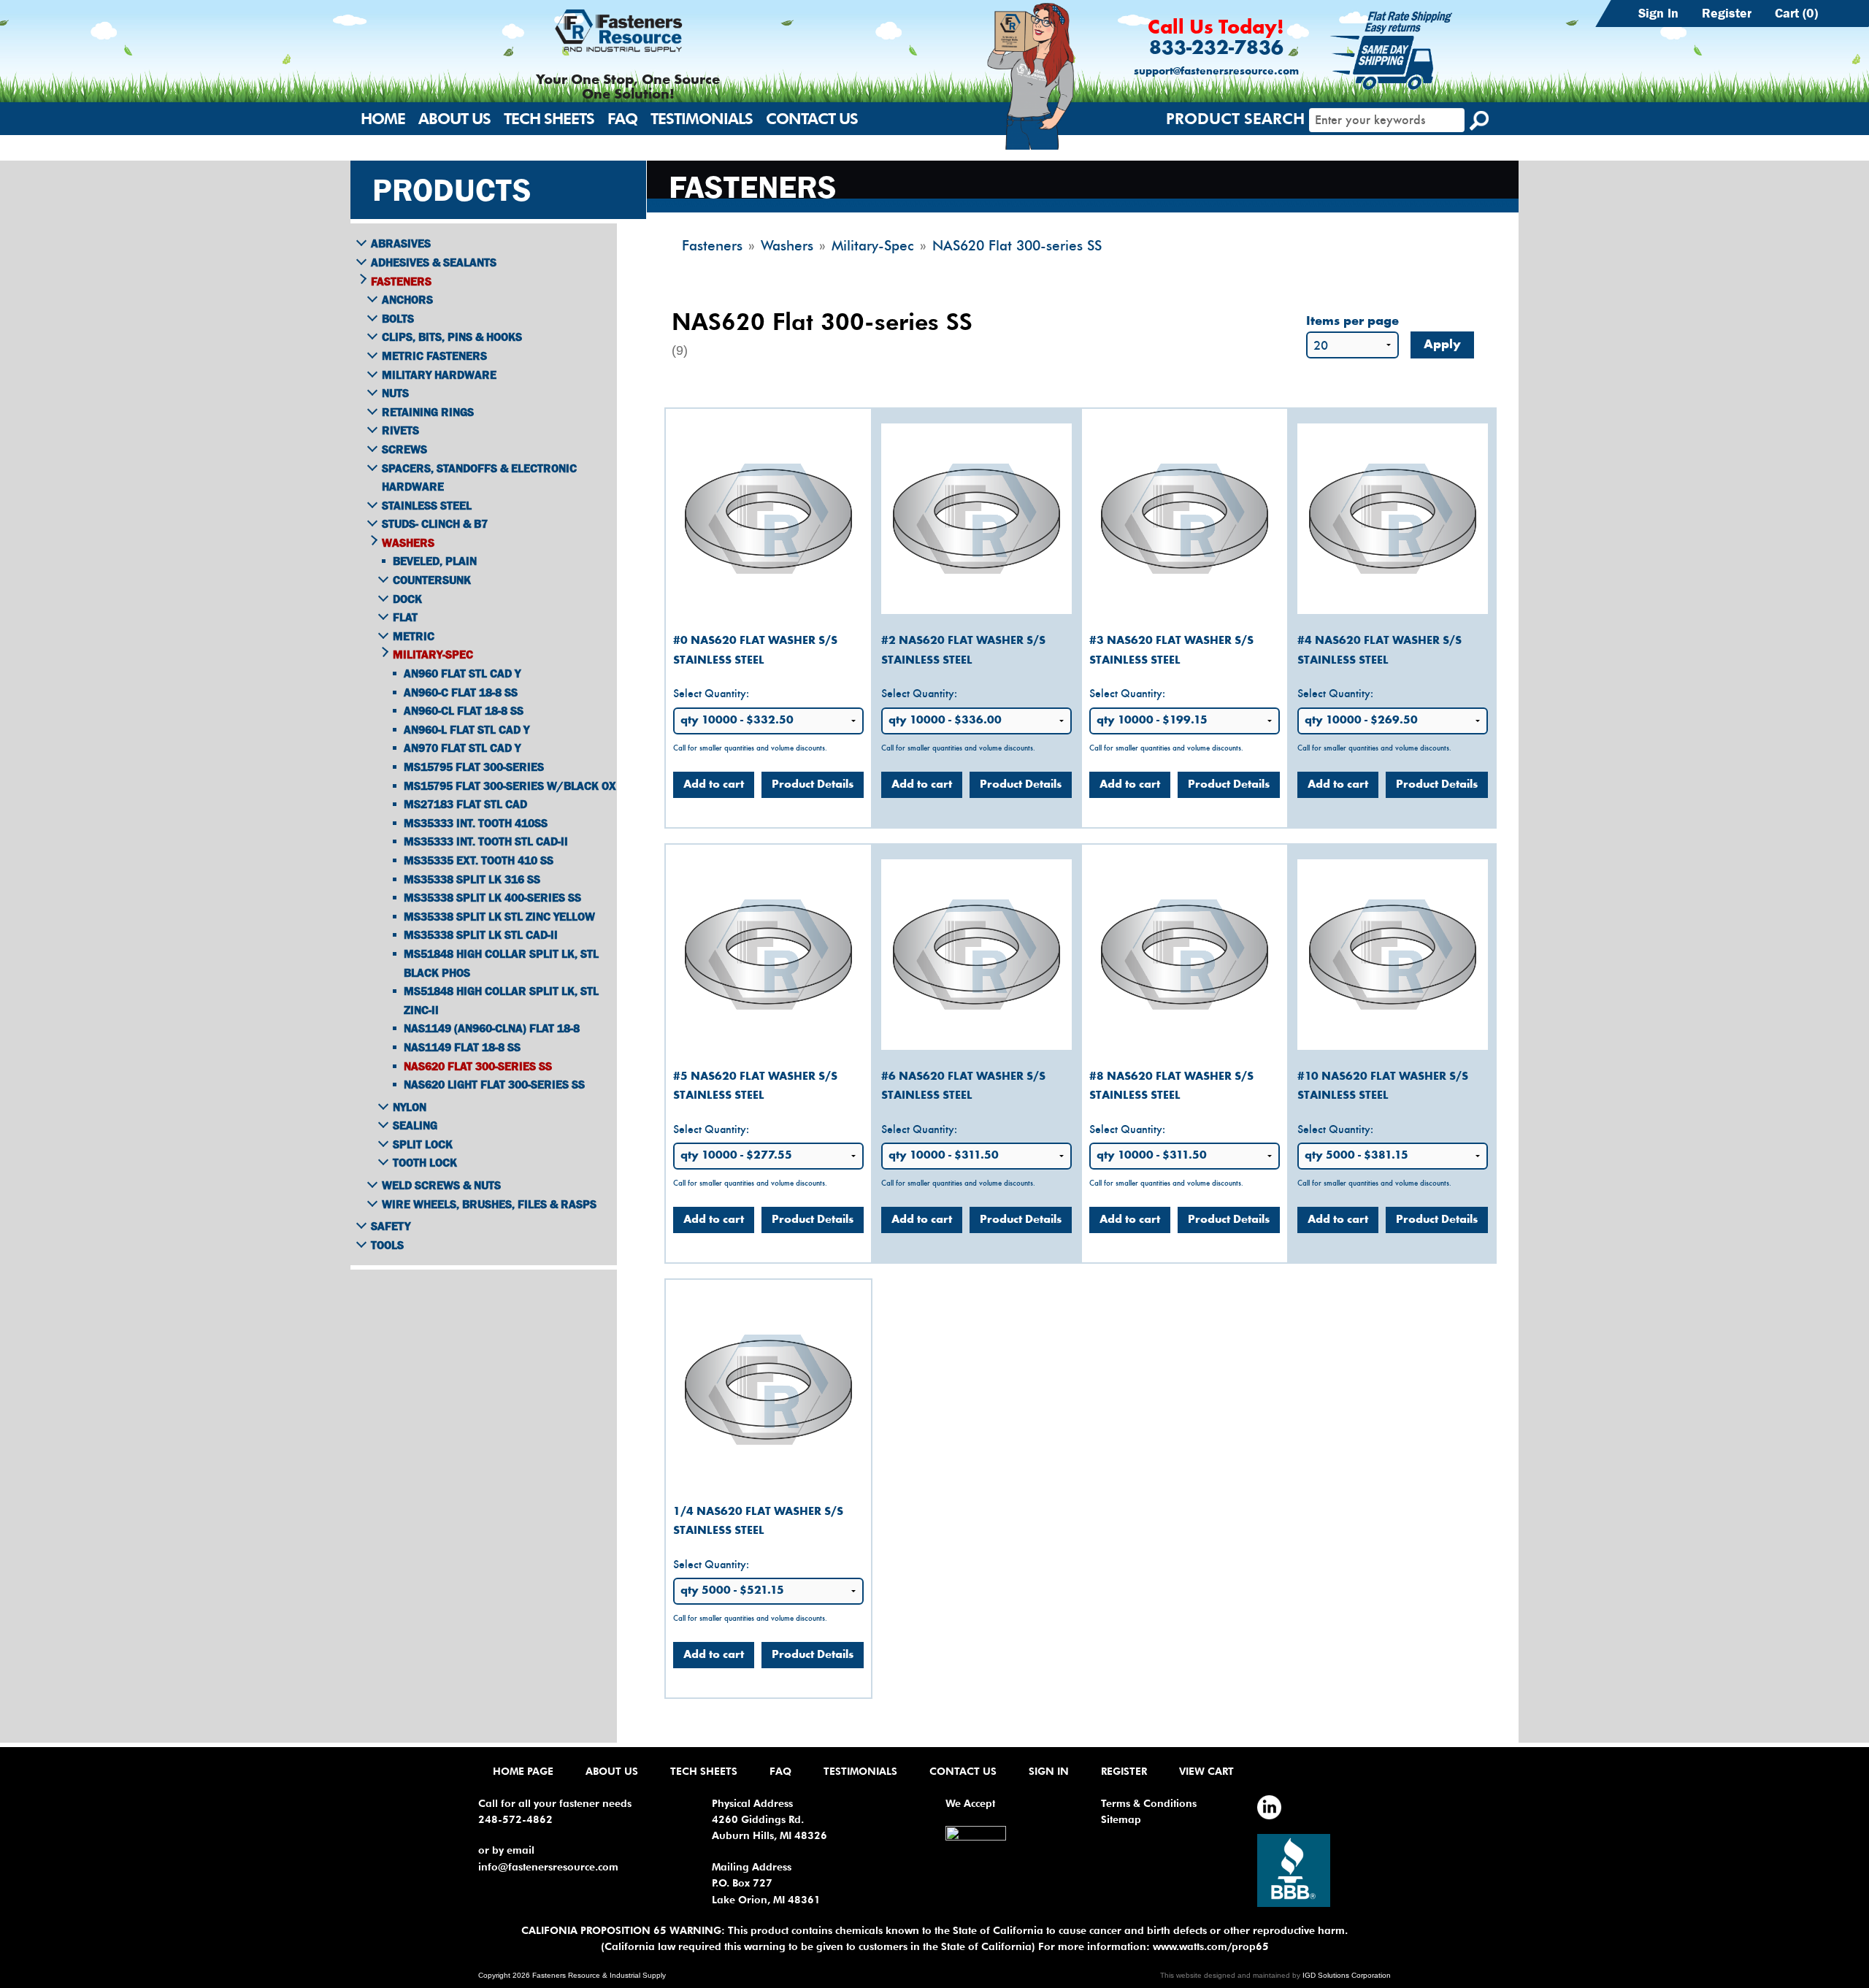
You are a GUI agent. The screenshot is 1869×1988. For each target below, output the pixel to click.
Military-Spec (433, 654)
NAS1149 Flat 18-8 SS (462, 1047)
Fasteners (401, 281)
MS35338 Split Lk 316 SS (472, 879)
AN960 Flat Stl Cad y (462, 673)
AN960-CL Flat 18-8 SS (464, 710)
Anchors (407, 299)
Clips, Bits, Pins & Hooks (452, 337)
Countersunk (432, 580)
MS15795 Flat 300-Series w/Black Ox (510, 786)
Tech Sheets (549, 119)
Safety (391, 1226)
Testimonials (702, 119)
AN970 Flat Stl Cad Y (462, 748)
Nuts (395, 393)
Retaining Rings (428, 412)
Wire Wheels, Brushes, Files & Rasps (489, 1204)
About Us (454, 119)
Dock (407, 599)
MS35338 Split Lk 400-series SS (492, 897)
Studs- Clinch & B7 (435, 523)
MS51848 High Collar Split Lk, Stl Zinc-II (501, 1000)
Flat (405, 617)
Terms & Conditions (1149, 1803)
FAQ (622, 119)
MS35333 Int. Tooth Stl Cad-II (486, 841)
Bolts (398, 318)
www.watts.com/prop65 (1211, 1946)
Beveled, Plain (435, 561)
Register (1727, 13)
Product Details (813, 785)
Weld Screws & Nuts (441, 1185)
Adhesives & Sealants (434, 262)
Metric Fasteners (434, 356)
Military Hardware (439, 375)
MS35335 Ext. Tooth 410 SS (479, 860)
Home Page (523, 1771)
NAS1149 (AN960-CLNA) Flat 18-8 (492, 1028)
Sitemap (1121, 1819)
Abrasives (401, 243)
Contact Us (812, 119)
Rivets (400, 430)
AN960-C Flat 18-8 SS (461, 692)
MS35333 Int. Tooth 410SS (476, 823)
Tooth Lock (425, 1162)
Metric (414, 636)
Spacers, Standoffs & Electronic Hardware (479, 477)
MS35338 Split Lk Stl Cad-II (481, 934)
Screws (404, 449)
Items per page (1352, 322)
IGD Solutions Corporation (1347, 1975)
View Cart (1206, 1771)
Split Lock (423, 1144)
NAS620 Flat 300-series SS (478, 1066)
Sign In (1658, 13)
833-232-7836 (1216, 49)
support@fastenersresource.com (1216, 72)
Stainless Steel (427, 505)
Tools (387, 1245)
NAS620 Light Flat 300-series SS (494, 1084)
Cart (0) (1796, 13)
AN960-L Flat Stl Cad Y (467, 729)
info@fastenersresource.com (548, 1867)
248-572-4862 (515, 1819)
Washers (408, 542)
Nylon (410, 1107)
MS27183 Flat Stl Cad (465, 804)
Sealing (415, 1125)
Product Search (1235, 119)
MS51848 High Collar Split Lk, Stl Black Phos (501, 963)
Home (383, 119)
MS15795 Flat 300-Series (474, 767)
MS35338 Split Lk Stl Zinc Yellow (499, 916)
